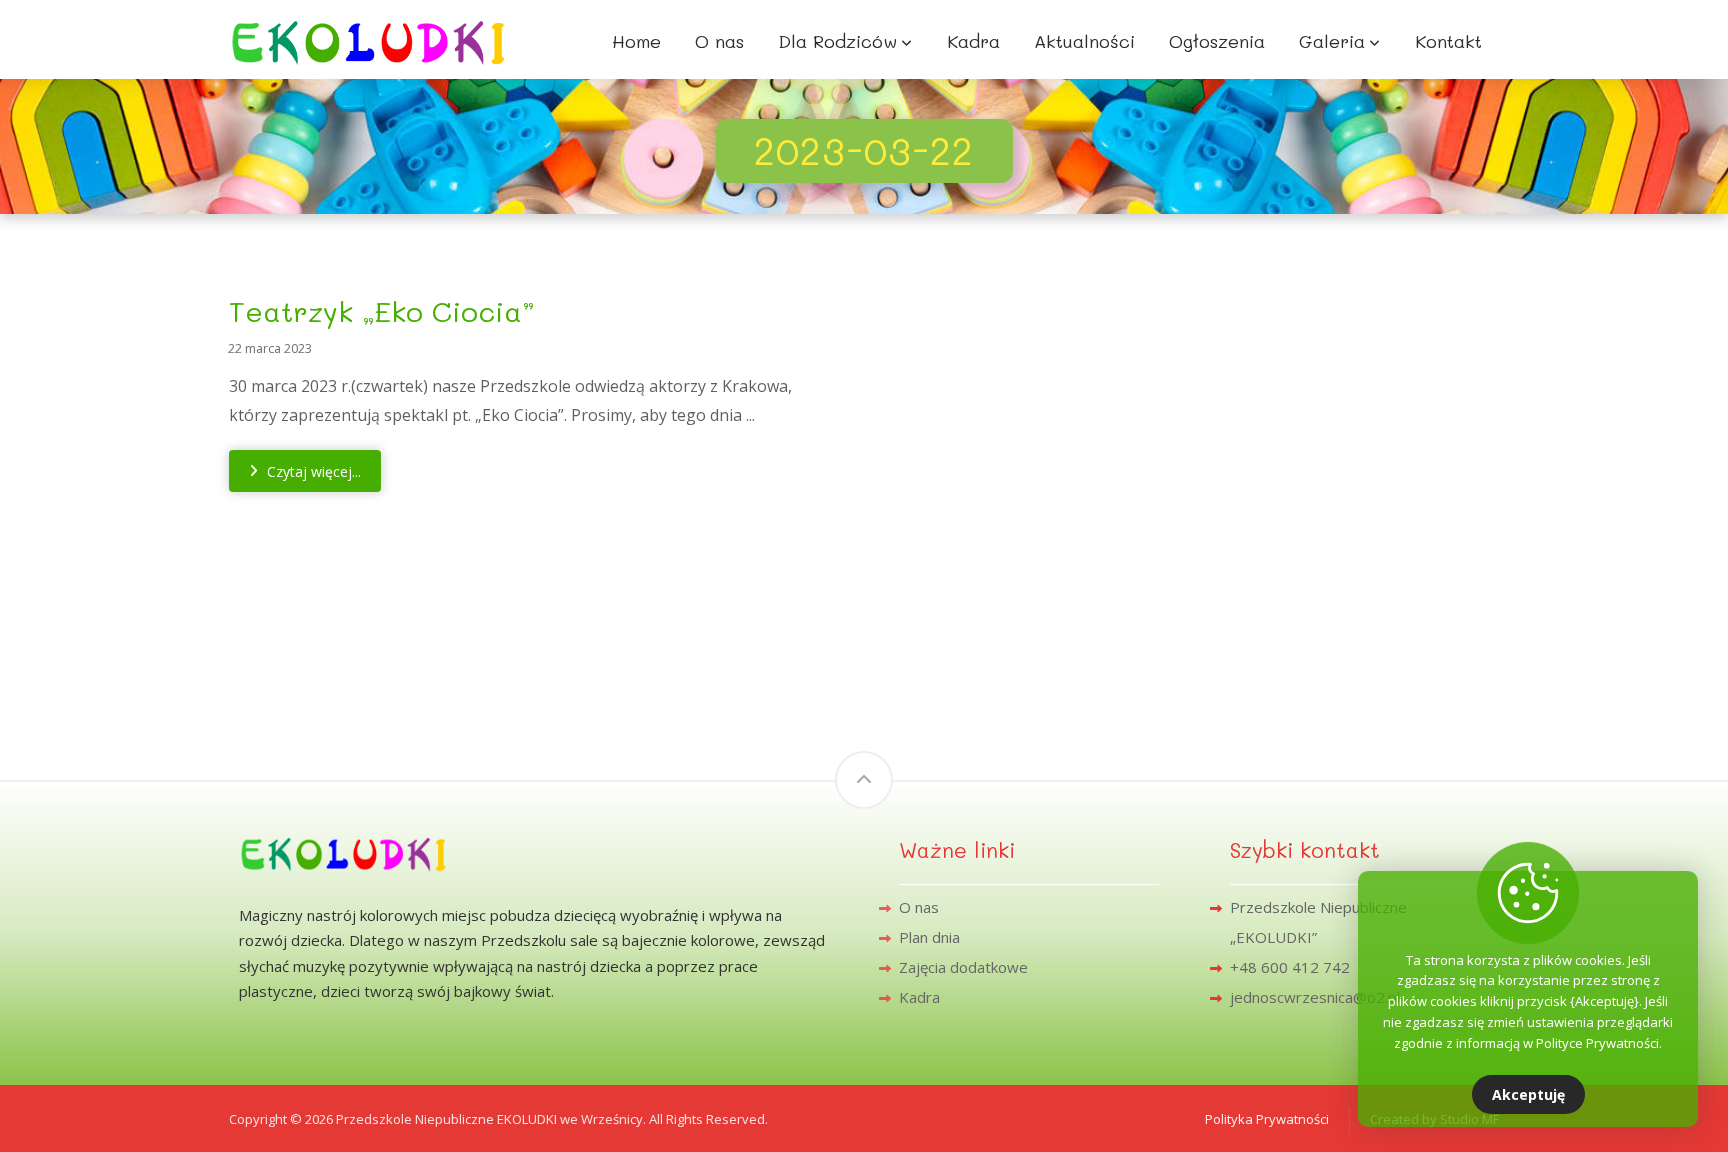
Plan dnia (929, 937)
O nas (919, 907)
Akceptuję (1528, 1094)
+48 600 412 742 (1290, 967)
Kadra (919, 997)
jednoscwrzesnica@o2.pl (1315, 997)
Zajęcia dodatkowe (963, 967)
